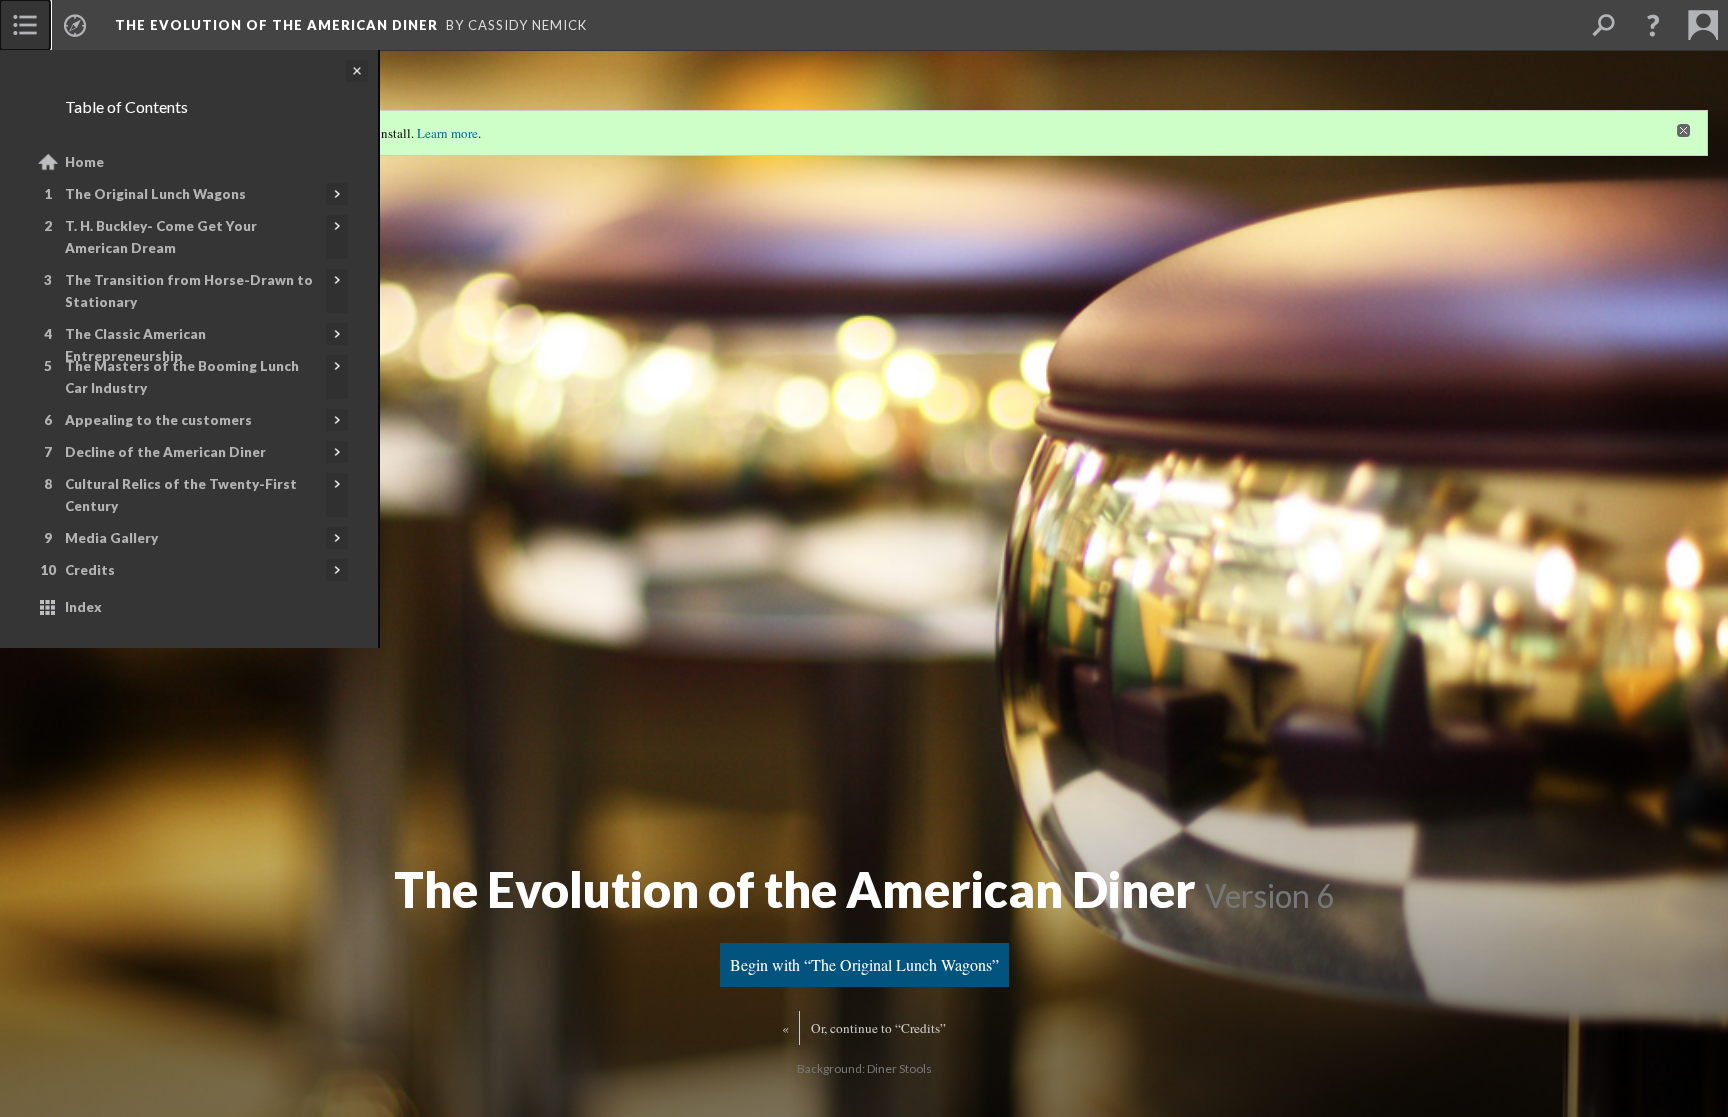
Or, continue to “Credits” (878, 1028)
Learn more (447, 133)
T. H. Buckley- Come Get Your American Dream (161, 237)
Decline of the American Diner (165, 452)
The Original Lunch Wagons (155, 194)
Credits (90, 570)
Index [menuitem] (83, 607)
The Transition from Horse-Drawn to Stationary (189, 291)
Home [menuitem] (84, 162)
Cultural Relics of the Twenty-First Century (181, 495)
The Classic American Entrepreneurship (135, 345)
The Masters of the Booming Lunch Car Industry (182, 377)
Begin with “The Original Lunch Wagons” (864, 964)
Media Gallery (111, 538)
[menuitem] (25, 25)
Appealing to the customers (158, 420)
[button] (1653, 25)
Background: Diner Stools (864, 1068)
